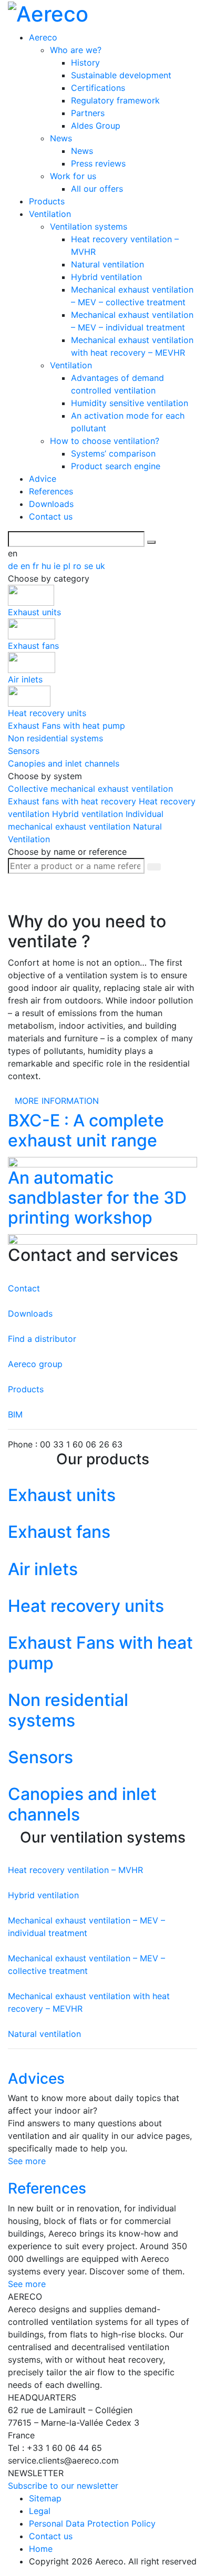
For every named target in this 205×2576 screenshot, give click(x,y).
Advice (43, 479)
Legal (40, 2511)
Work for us (73, 176)
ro (79, 566)
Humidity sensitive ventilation (130, 403)
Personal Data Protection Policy (92, 2523)
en (27, 566)
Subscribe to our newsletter (63, 2486)
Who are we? (76, 50)
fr (37, 566)
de (14, 566)
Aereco (43, 37)
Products (47, 201)
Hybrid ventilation (106, 277)
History (85, 63)
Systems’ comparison (113, 453)
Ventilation (50, 214)
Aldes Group (96, 126)
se (90, 566)
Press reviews (98, 163)
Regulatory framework (115, 100)
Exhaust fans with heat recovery (73, 801)
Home (41, 2549)
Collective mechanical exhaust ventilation (90, 789)
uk (100, 566)
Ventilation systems (89, 226)
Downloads (51, 504)
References (51, 491)
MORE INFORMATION (57, 1101)
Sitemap (45, 2498)
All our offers (97, 189)
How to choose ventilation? (105, 441)
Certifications (98, 88)
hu (48, 566)
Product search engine (116, 466)
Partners (88, 113)
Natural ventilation (107, 264)
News (61, 138)
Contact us (51, 516)
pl (68, 566)
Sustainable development (121, 75)
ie (58, 566)
